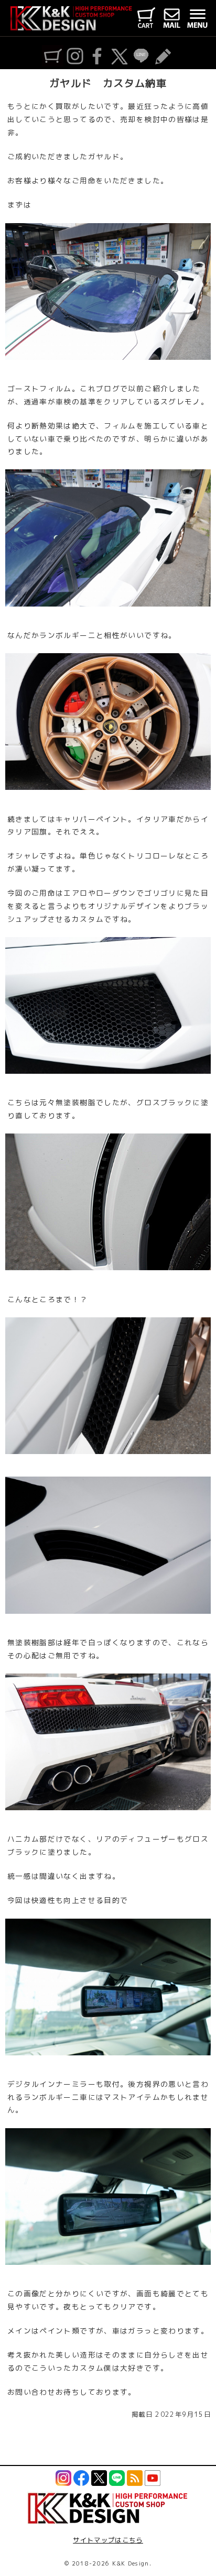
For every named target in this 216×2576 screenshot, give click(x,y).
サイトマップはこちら (108, 2540)
